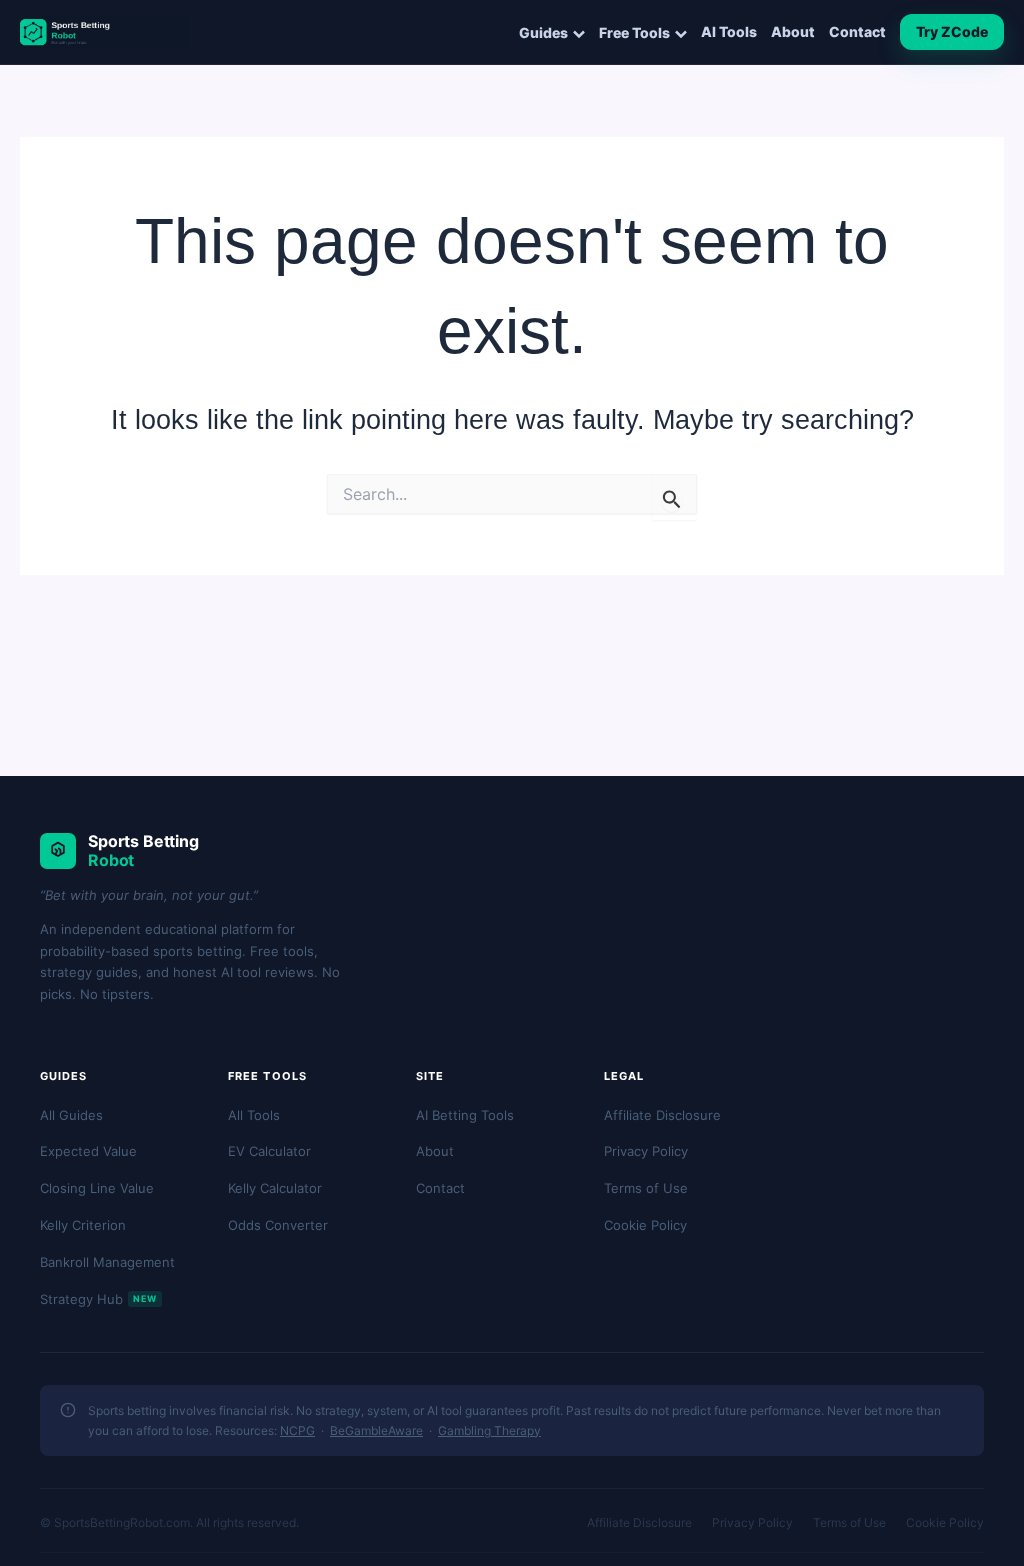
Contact (857, 32)
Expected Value (88, 1151)
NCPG (297, 1430)
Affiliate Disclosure (662, 1115)
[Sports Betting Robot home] (105, 32)
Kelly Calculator (275, 1188)
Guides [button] (543, 33)
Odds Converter (278, 1225)
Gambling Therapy (489, 1430)
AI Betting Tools (465, 1115)
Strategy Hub (98, 1299)
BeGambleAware (376, 1430)
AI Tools (729, 32)
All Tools (254, 1115)
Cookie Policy (645, 1225)
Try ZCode (952, 31)
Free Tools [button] (634, 33)
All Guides (71, 1115)
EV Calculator (269, 1151)
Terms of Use (646, 1188)
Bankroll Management (107, 1262)
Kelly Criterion (83, 1225)
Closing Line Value (97, 1188)
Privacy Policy (646, 1151)
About (793, 32)
